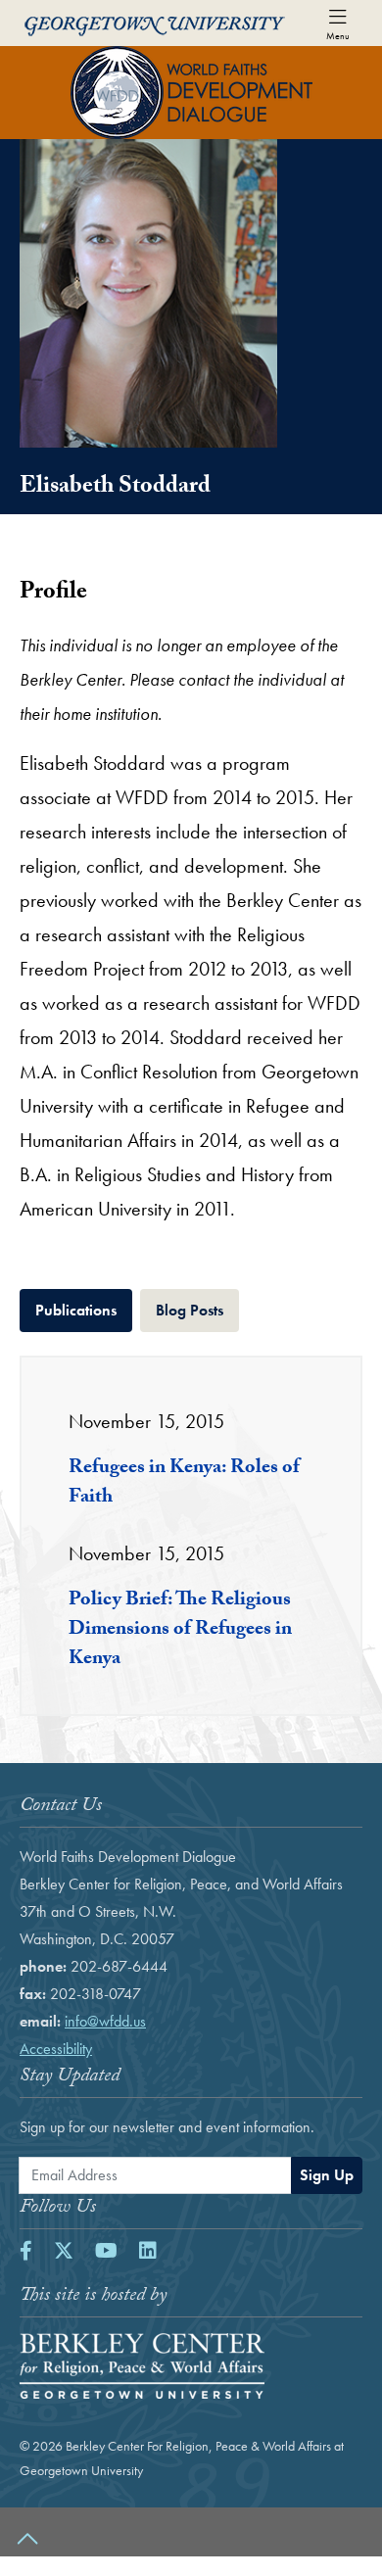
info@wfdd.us (105, 2021)
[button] (191, 2532)
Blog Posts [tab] (197, 1310)
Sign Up (327, 2175)
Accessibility (56, 2049)
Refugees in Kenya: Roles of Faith (184, 1484)
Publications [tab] (84, 1310)
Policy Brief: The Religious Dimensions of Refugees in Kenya (180, 1631)
